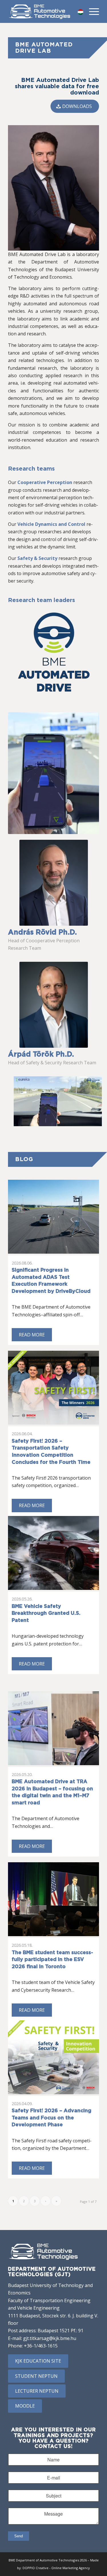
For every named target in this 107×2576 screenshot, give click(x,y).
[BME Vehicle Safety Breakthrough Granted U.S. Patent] (53, 1553)
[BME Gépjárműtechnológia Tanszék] (40, 11)
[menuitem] (91, 11)
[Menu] (91, 11)
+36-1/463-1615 (41, 2346)
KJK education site (38, 2361)
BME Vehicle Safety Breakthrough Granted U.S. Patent (46, 1614)
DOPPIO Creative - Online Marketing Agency (56, 2568)
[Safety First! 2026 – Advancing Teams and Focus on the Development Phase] (53, 2057)
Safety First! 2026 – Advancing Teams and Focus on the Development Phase (52, 2118)
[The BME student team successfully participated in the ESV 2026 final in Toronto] (53, 1899)
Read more (32, 1335)
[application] (58, 1101)
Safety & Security (37, 558)
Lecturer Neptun (37, 2391)
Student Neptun (36, 2376)
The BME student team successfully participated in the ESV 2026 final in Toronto (52, 1960)
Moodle (25, 2406)
